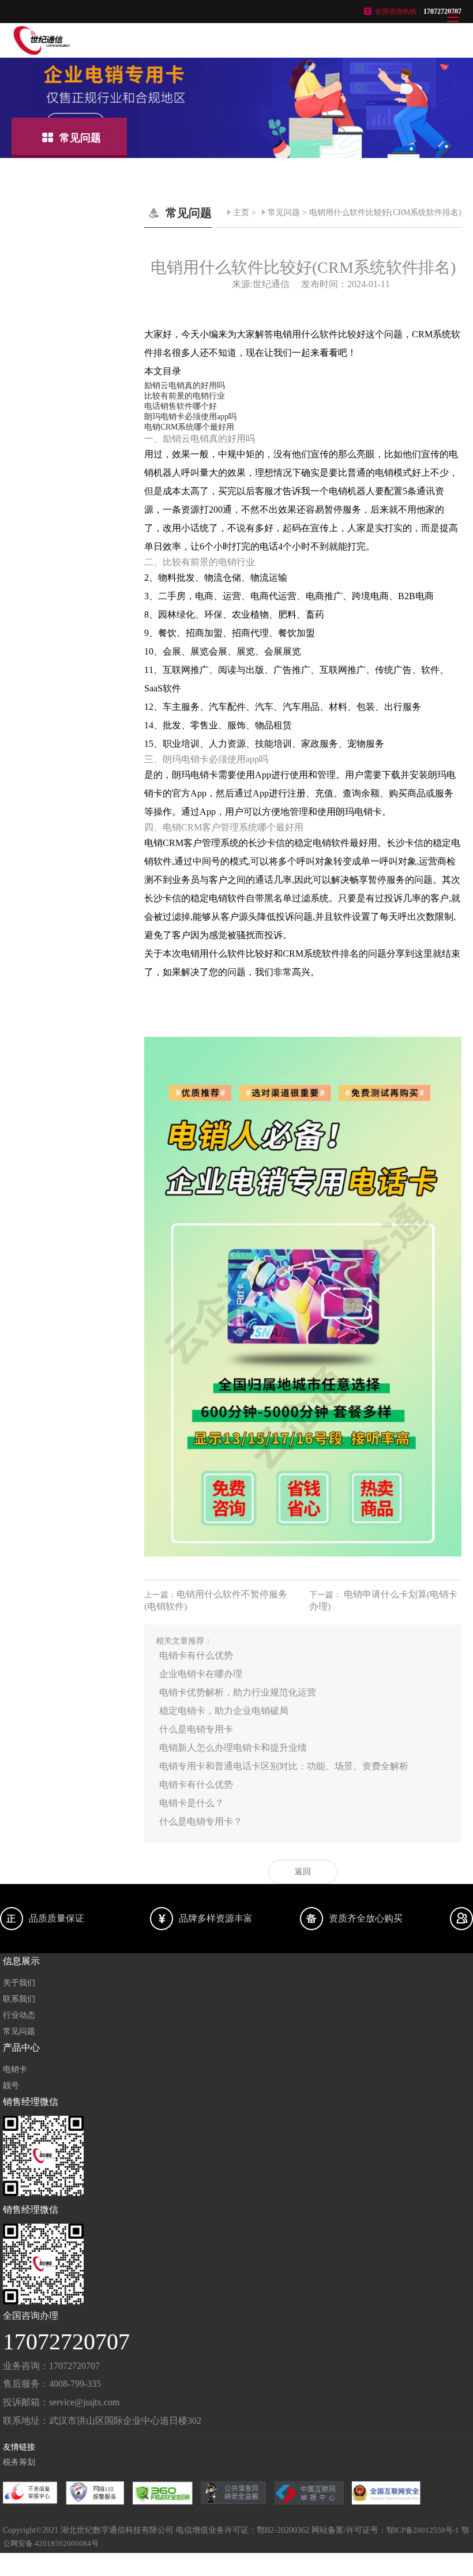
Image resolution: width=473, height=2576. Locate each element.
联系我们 (19, 1999)
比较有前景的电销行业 (185, 396)
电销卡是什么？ (192, 1803)
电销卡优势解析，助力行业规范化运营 (238, 1692)
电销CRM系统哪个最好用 (189, 427)
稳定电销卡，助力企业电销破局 (224, 1711)
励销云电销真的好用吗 (185, 386)
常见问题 (284, 213)
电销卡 (15, 2069)
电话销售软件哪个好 (181, 406)
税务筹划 (19, 2462)
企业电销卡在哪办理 (201, 1674)
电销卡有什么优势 (196, 1655)
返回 (303, 1872)
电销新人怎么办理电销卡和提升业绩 (233, 1748)
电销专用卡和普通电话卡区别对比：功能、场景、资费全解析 (284, 1766)
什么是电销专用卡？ (201, 1821)
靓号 (11, 2086)
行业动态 (19, 2015)
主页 (241, 213)
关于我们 (19, 1983)
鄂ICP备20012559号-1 (423, 2530)
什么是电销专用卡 (196, 1729)
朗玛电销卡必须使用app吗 (190, 417)
